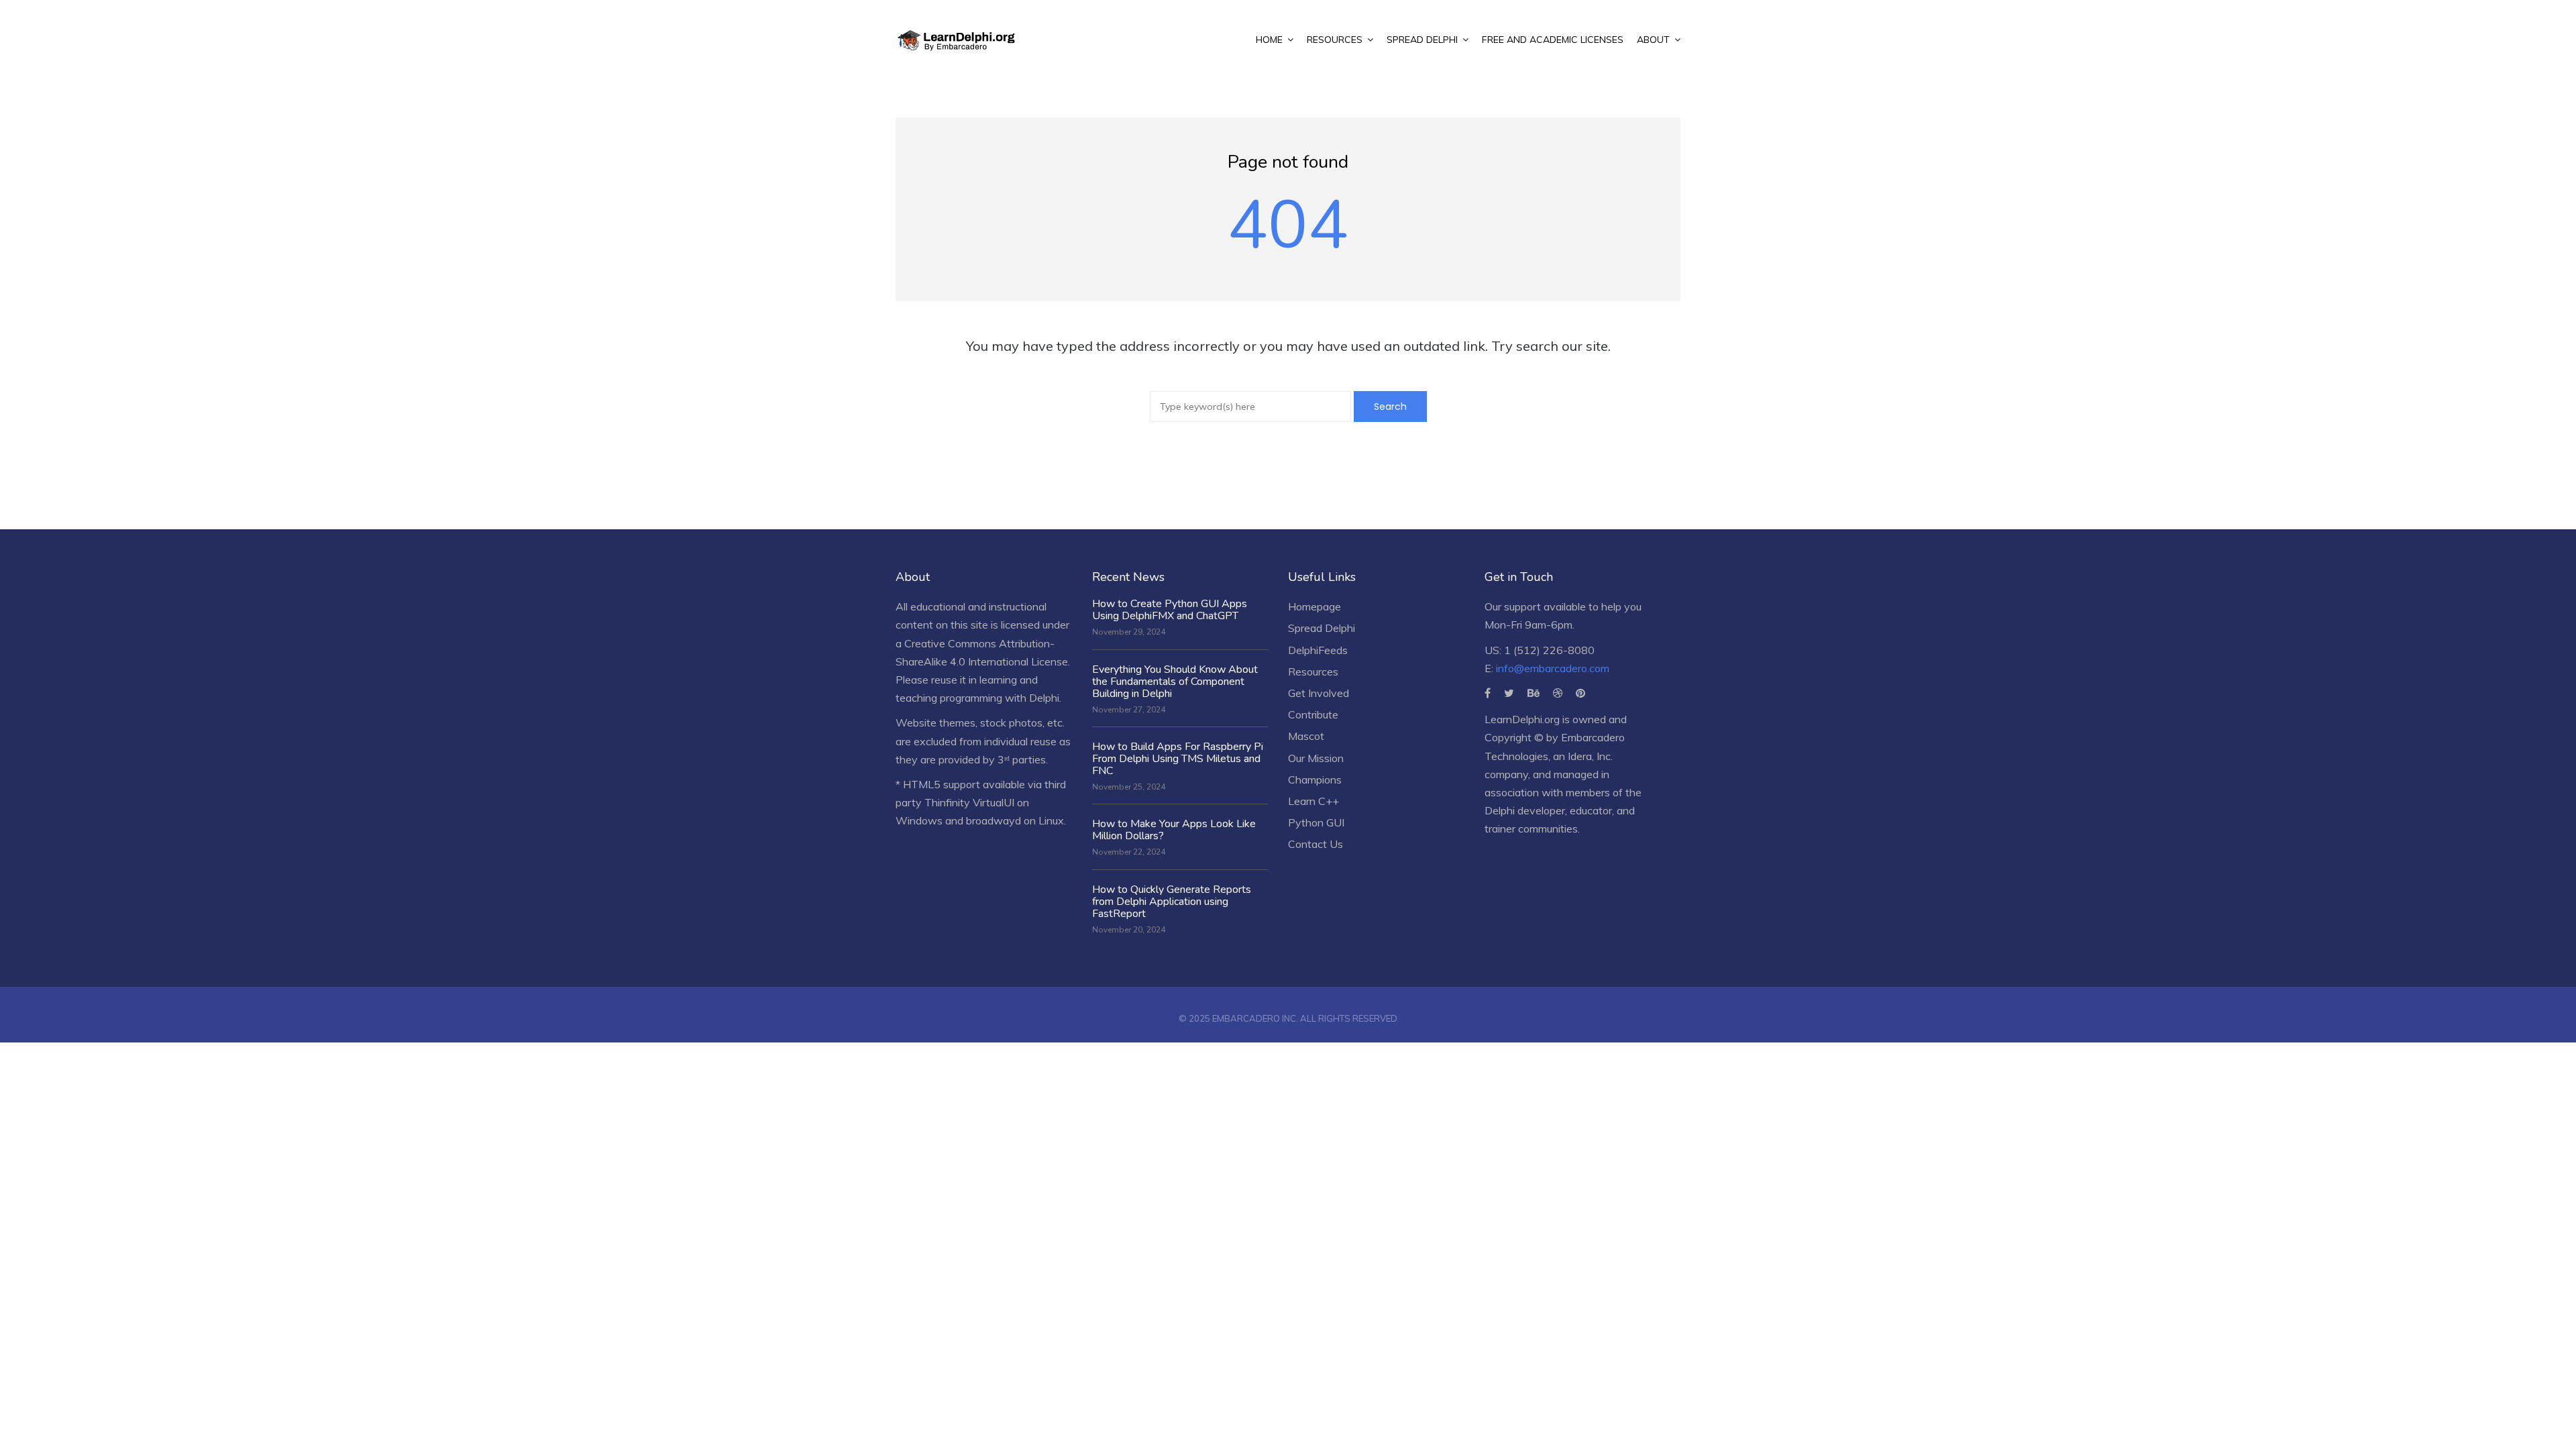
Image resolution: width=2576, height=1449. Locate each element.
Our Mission (1316, 758)
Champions (1315, 780)
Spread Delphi (1322, 628)
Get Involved (1319, 693)
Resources (1313, 672)
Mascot (1306, 736)
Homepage (1314, 606)
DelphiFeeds (1318, 650)
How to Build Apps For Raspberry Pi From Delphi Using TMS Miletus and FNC (1178, 759)
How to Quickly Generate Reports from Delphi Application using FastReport (1172, 902)
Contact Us (1316, 844)
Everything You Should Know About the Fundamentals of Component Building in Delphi (1175, 682)
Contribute (1313, 714)
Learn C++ (1313, 801)
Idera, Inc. (1590, 756)
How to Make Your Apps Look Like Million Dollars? (1174, 830)
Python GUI (1316, 822)
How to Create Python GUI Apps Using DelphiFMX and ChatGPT (1170, 610)
